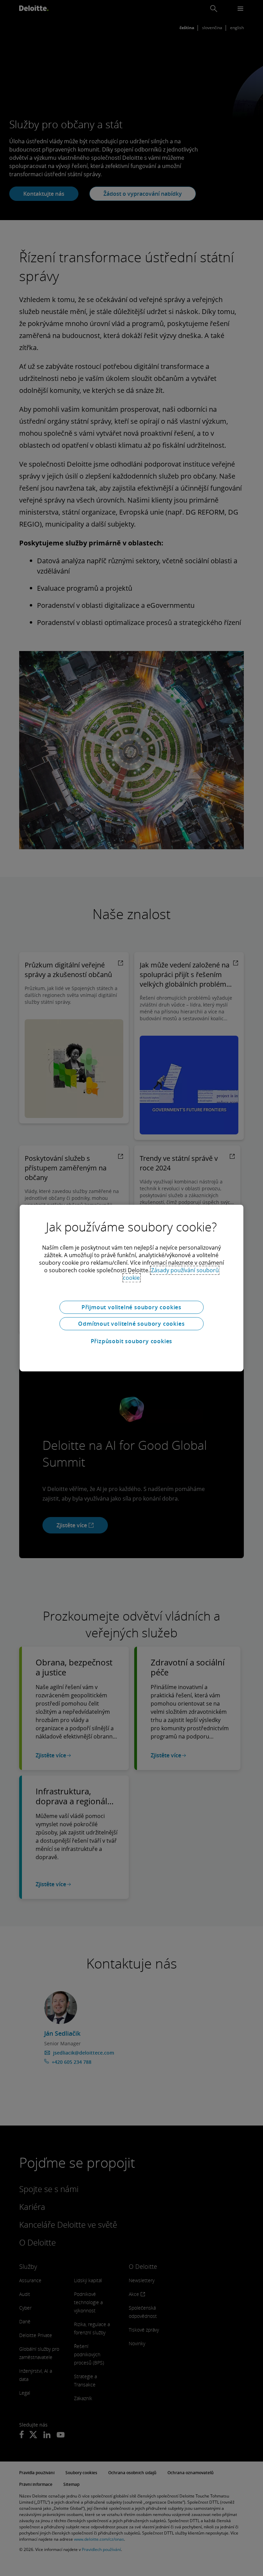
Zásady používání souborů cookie (171, 1274)
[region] (132, 1288)
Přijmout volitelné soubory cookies (131, 1307)
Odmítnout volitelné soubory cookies (131, 1324)
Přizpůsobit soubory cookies (132, 1341)
